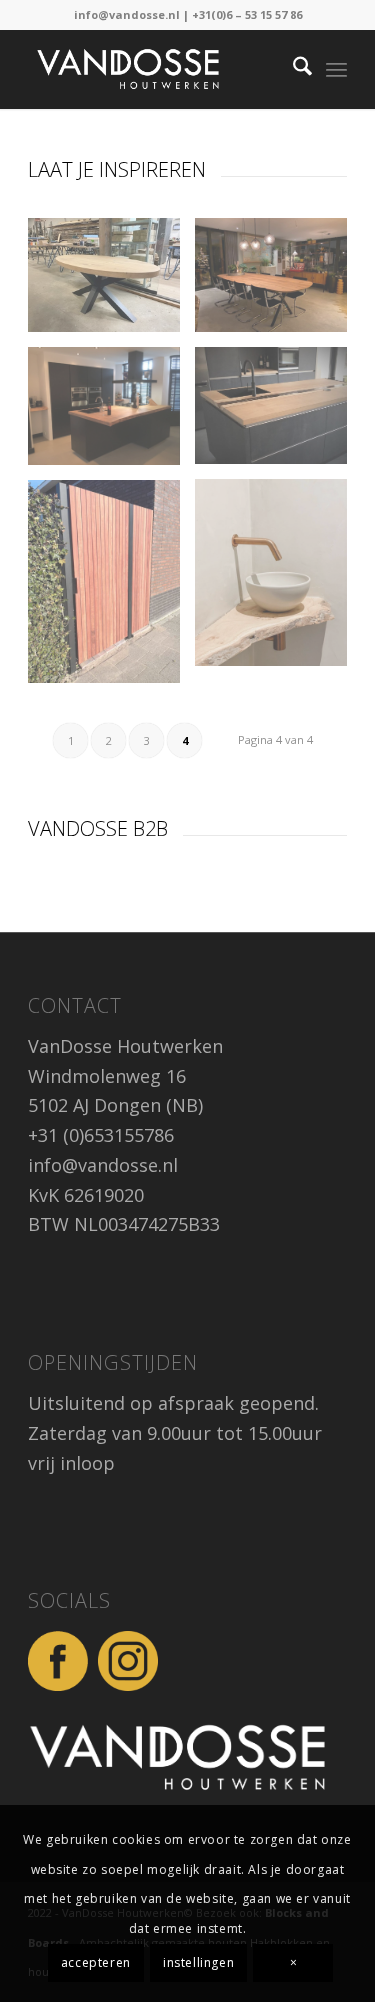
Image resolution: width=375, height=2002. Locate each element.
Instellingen (198, 1962)
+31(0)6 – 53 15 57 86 (247, 14)
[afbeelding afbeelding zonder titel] (278, 282)
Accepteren (96, 1962)
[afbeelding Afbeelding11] (278, 412)
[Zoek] (292, 69)
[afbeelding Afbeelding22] (111, 414)
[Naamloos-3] (155, 69)
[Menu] (336, 69)
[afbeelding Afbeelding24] (111, 282)
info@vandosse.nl (127, 14)
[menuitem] (292, 69)
